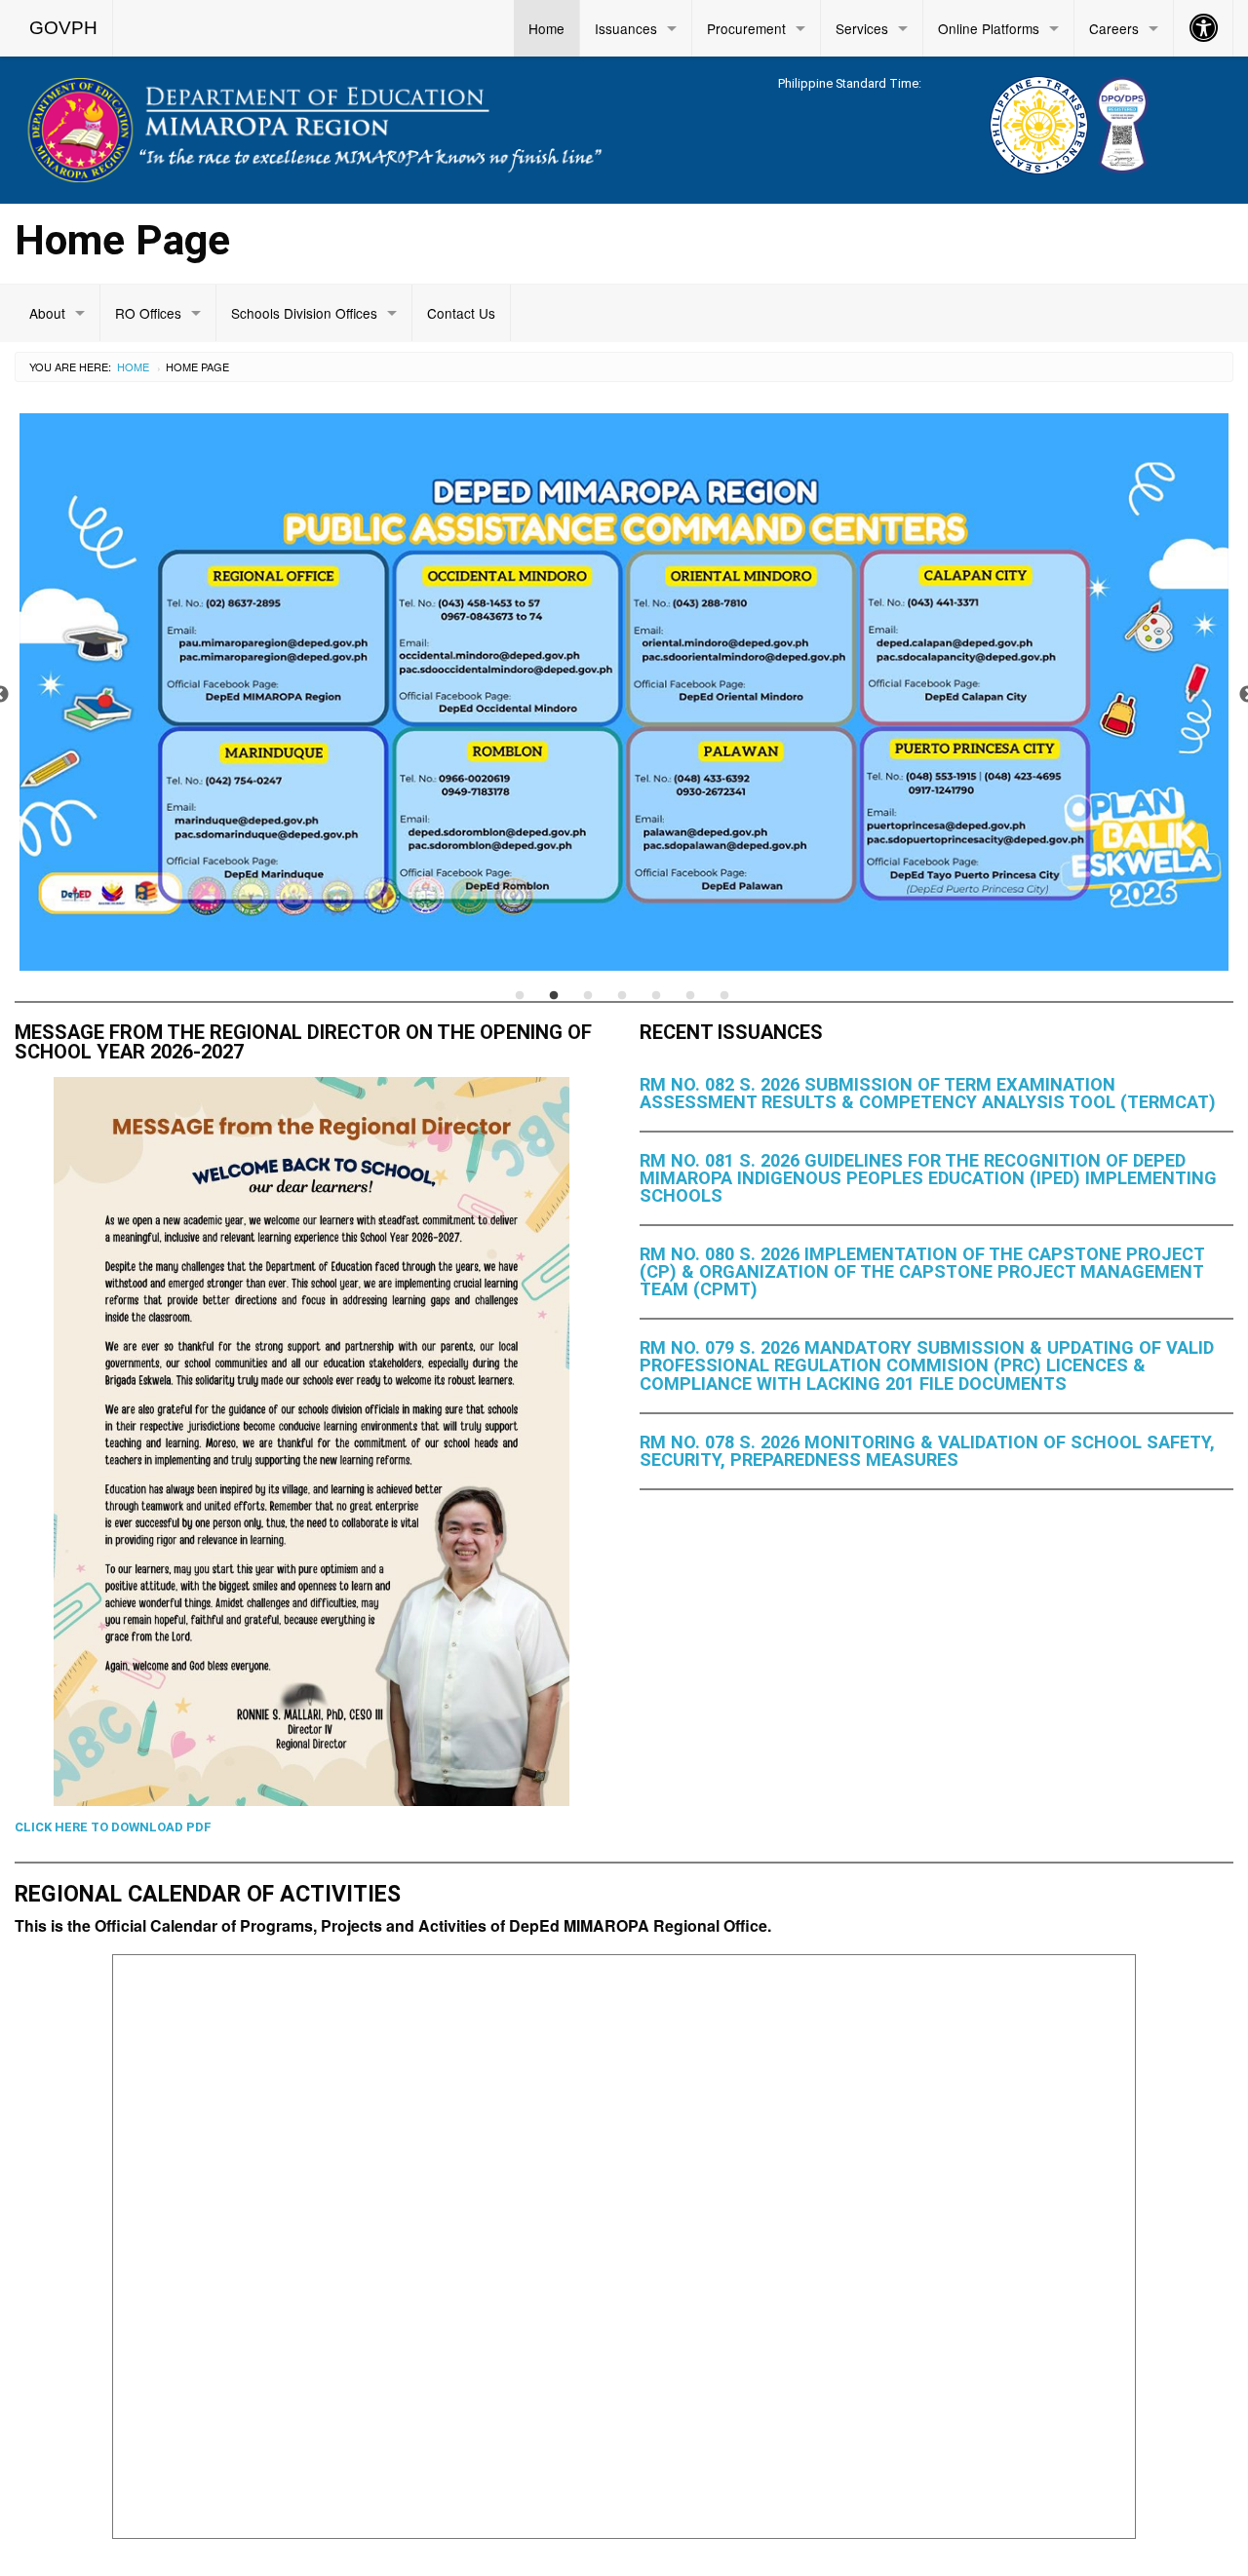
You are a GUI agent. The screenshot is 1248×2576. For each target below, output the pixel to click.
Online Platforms (989, 28)
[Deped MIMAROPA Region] (312, 127)
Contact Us (461, 313)
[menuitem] (64, 28)
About (47, 313)
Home (546, 28)
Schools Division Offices (304, 313)
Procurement (746, 28)
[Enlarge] (544, 1102)
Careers (1114, 28)
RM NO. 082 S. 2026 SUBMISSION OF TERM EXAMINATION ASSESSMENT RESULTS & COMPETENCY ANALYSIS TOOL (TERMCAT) (928, 1093)
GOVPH (63, 28)
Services (862, 28)
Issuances (626, 28)
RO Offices (148, 313)
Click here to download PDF (113, 1827)
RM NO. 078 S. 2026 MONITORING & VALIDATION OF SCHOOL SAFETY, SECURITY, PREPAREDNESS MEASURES (927, 1451)
